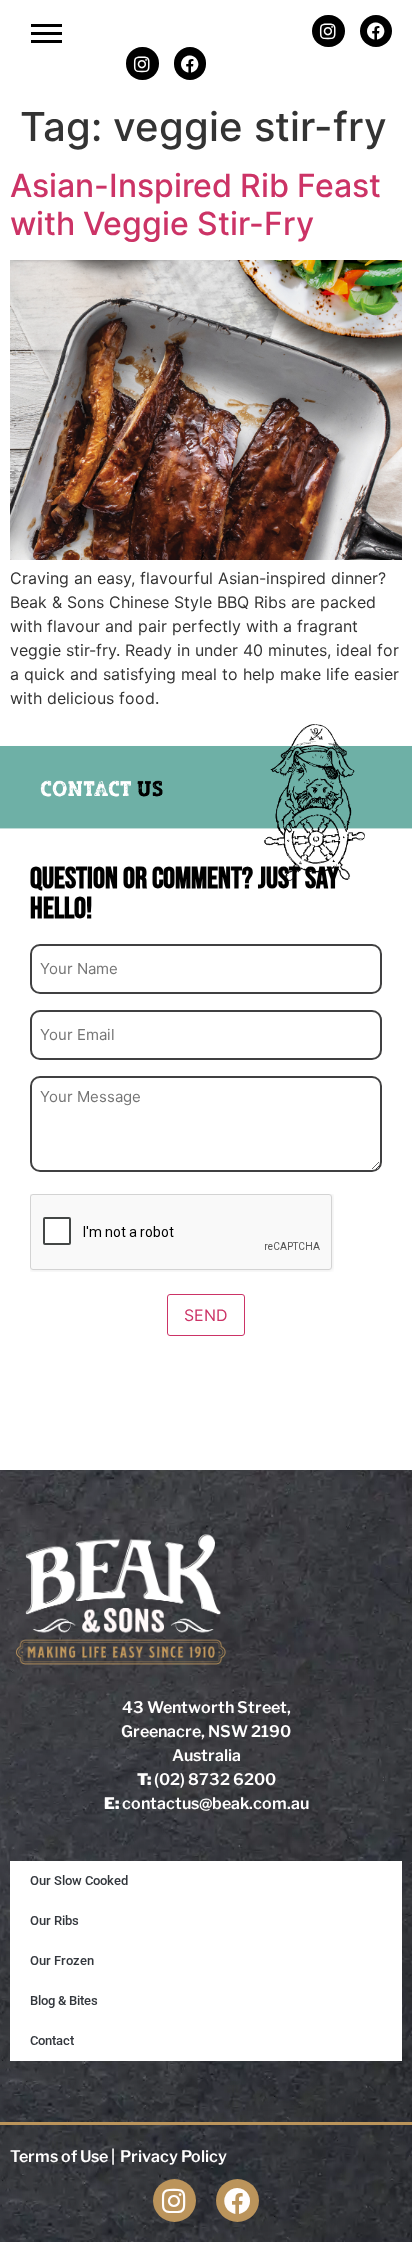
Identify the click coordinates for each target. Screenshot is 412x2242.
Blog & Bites (64, 2000)
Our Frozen (62, 1960)
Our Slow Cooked (79, 1880)
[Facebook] (376, 31)
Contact (52, 2040)
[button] (46, 32)
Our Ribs (54, 1920)
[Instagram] (328, 31)
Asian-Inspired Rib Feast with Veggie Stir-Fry (195, 204)
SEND (206, 1315)
